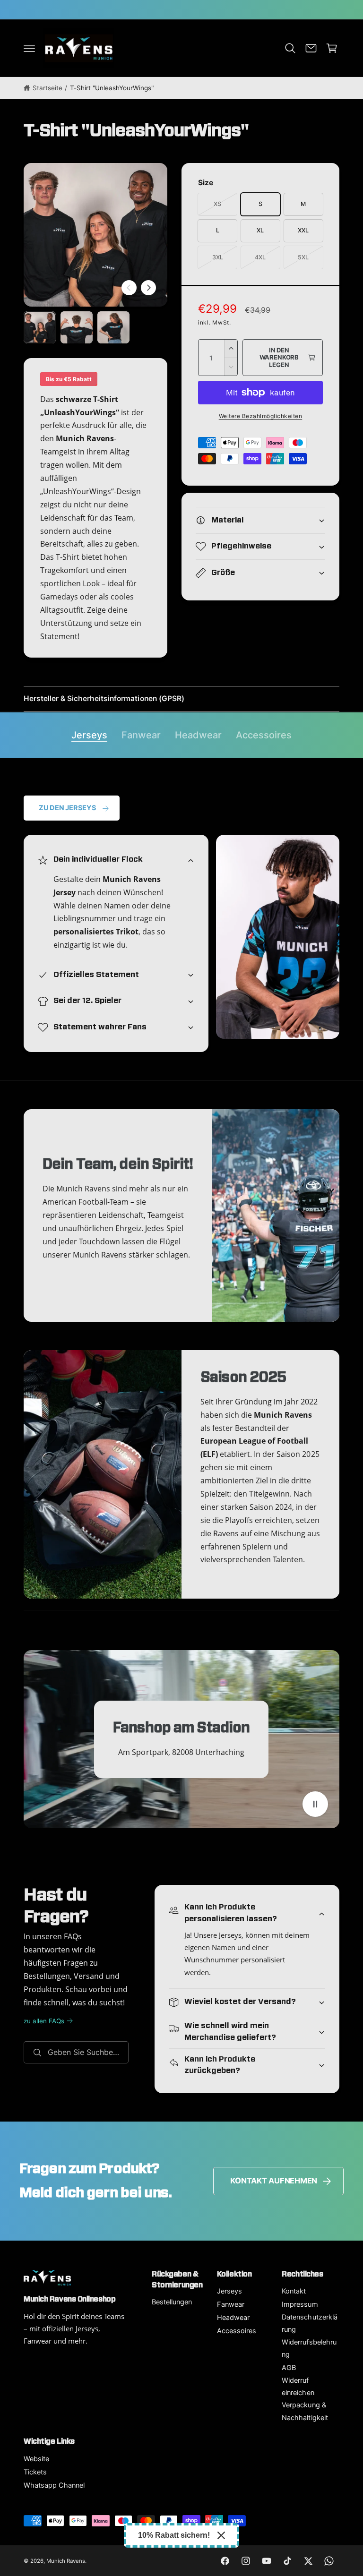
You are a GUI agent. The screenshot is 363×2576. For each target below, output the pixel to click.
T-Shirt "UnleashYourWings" (112, 88)
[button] (29, 48)
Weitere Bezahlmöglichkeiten (261, 416)
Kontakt (294, 2291)
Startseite (48, 88)
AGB (289, 2368)
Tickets (35, 2472)
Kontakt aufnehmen (274, 2181)
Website (36, 2459)
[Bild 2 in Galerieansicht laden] (77, 327)
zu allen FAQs (44, 2021)
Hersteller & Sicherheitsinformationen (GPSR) (104, 698)
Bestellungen (172, 2302)
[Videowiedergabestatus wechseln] (315, 1804)
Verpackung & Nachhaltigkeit (305, 2411)
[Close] (221, 2535)
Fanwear (141, 735)
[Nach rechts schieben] (148, 288)
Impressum (300, 2304)
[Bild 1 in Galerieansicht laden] (40, 327)
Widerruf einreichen (298, 2387)
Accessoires (264, 735)
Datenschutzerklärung (309, 2323)
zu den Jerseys (68, 808)
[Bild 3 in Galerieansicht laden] (113, 327)
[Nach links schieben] (129, 288)
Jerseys (89, 735)
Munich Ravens (66, 2561)
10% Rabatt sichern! (174, 2535)
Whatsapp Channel (54, 2485)
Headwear (198, 735)
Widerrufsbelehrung (309, 2348)
